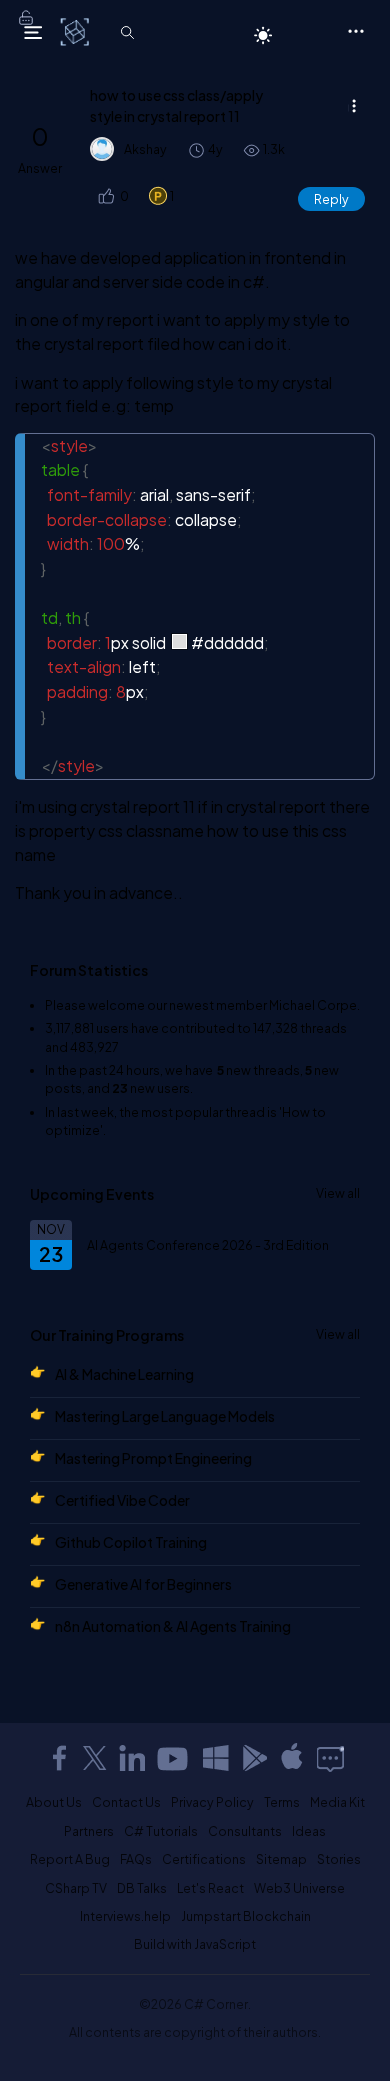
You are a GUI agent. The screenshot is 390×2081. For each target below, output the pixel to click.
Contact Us (126, 1802)
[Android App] (254, 1758)
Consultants (245, 1831)
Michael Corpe (313, 1005)
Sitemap (281, 1859)
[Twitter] (95, 1758)
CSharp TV (76, 1888)
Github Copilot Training (131, 1542)
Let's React (210, 1888)
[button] (105, 196)
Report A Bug (70, 1859)
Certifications (204, 1859)
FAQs (136, 1859)
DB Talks (142, 1888)
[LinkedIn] (132, 1758)
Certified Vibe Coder (122, 1500)
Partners (89, 1831)
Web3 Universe (299, 1888)
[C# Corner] (76, 31)
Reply (331, 199)
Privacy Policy (212, 1802)
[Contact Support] (330, 1758)
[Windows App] (216, 1758)
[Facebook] (59, 1758)
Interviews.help (125, 1916)
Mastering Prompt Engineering (153, 1458)
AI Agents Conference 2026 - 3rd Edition (208, 1245)
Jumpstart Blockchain (246, 1916)
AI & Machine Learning (124, 1374)
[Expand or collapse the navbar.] (33, 32)
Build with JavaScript (195, 1944)
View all (338, 1193)
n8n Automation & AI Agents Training (173, 1626)
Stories (339, 1859)
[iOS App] (292, 1758)
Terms (282, 1802)
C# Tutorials (161, 1831)
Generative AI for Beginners (143, 1584)
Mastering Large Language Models (165, 1416)
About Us (54, 1802)
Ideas (309, 1831)
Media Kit (337, 1802)
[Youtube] (174, 1758)
